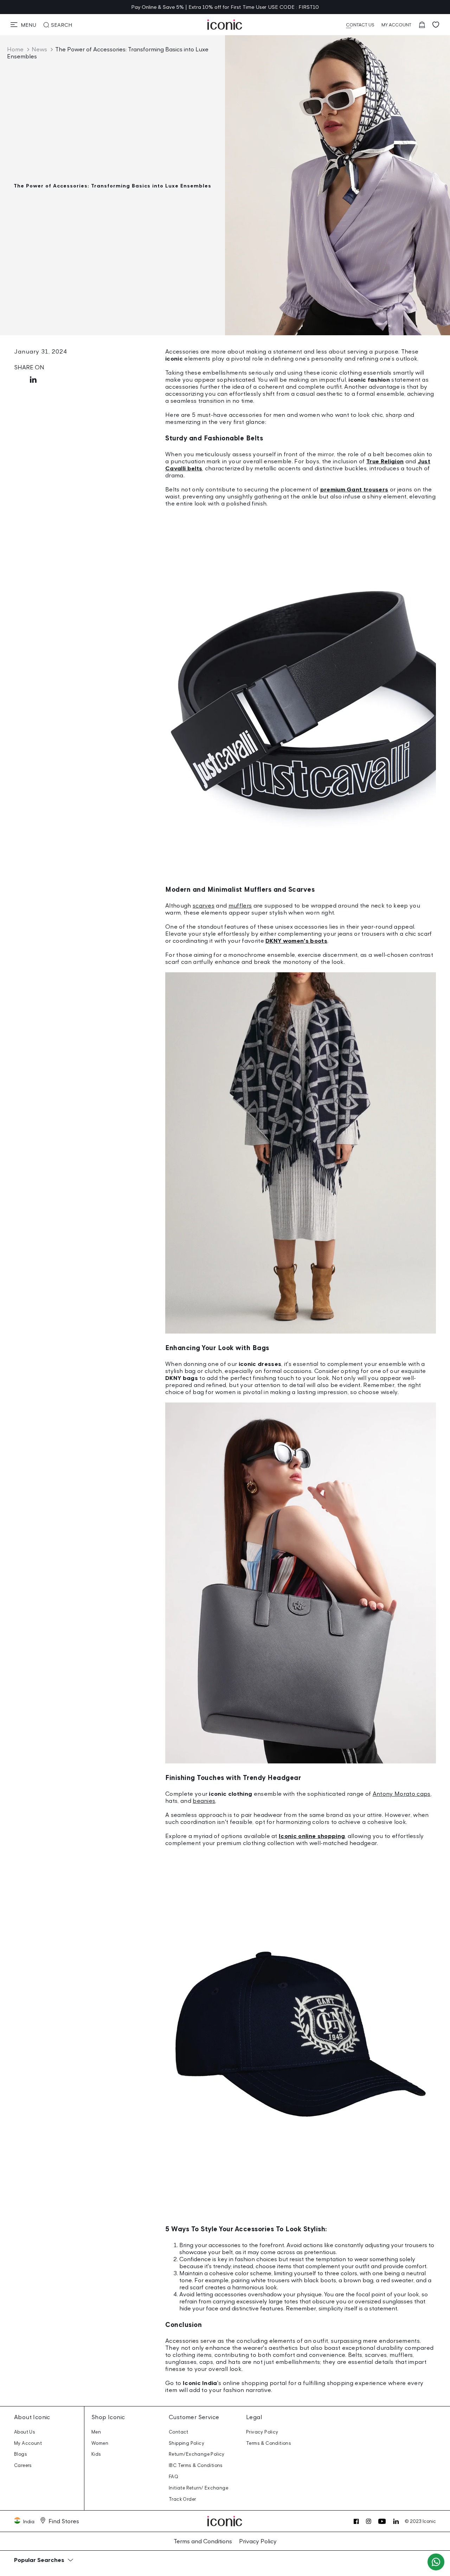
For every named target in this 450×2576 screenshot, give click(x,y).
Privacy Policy (262, 2432)
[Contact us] (436, 2562)
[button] (23, 25)
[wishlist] (436, 25)
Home (15, 49)
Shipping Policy (187, 2443)
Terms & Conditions (269, 2443)
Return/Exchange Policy (197, 2454)
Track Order (182, 2499)
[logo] (225, 25)
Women (100, 2443)
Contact (179, 2432)
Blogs (21, 2454)
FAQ (173, 2477)
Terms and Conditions (203, 2541)
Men (96, 2432)
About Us (25, 2432)
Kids (96, 2454)
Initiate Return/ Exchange (198, 2488)
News (39, 49)
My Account (28, 2443)
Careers (23, 2465)
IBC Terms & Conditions (196, 2465)
